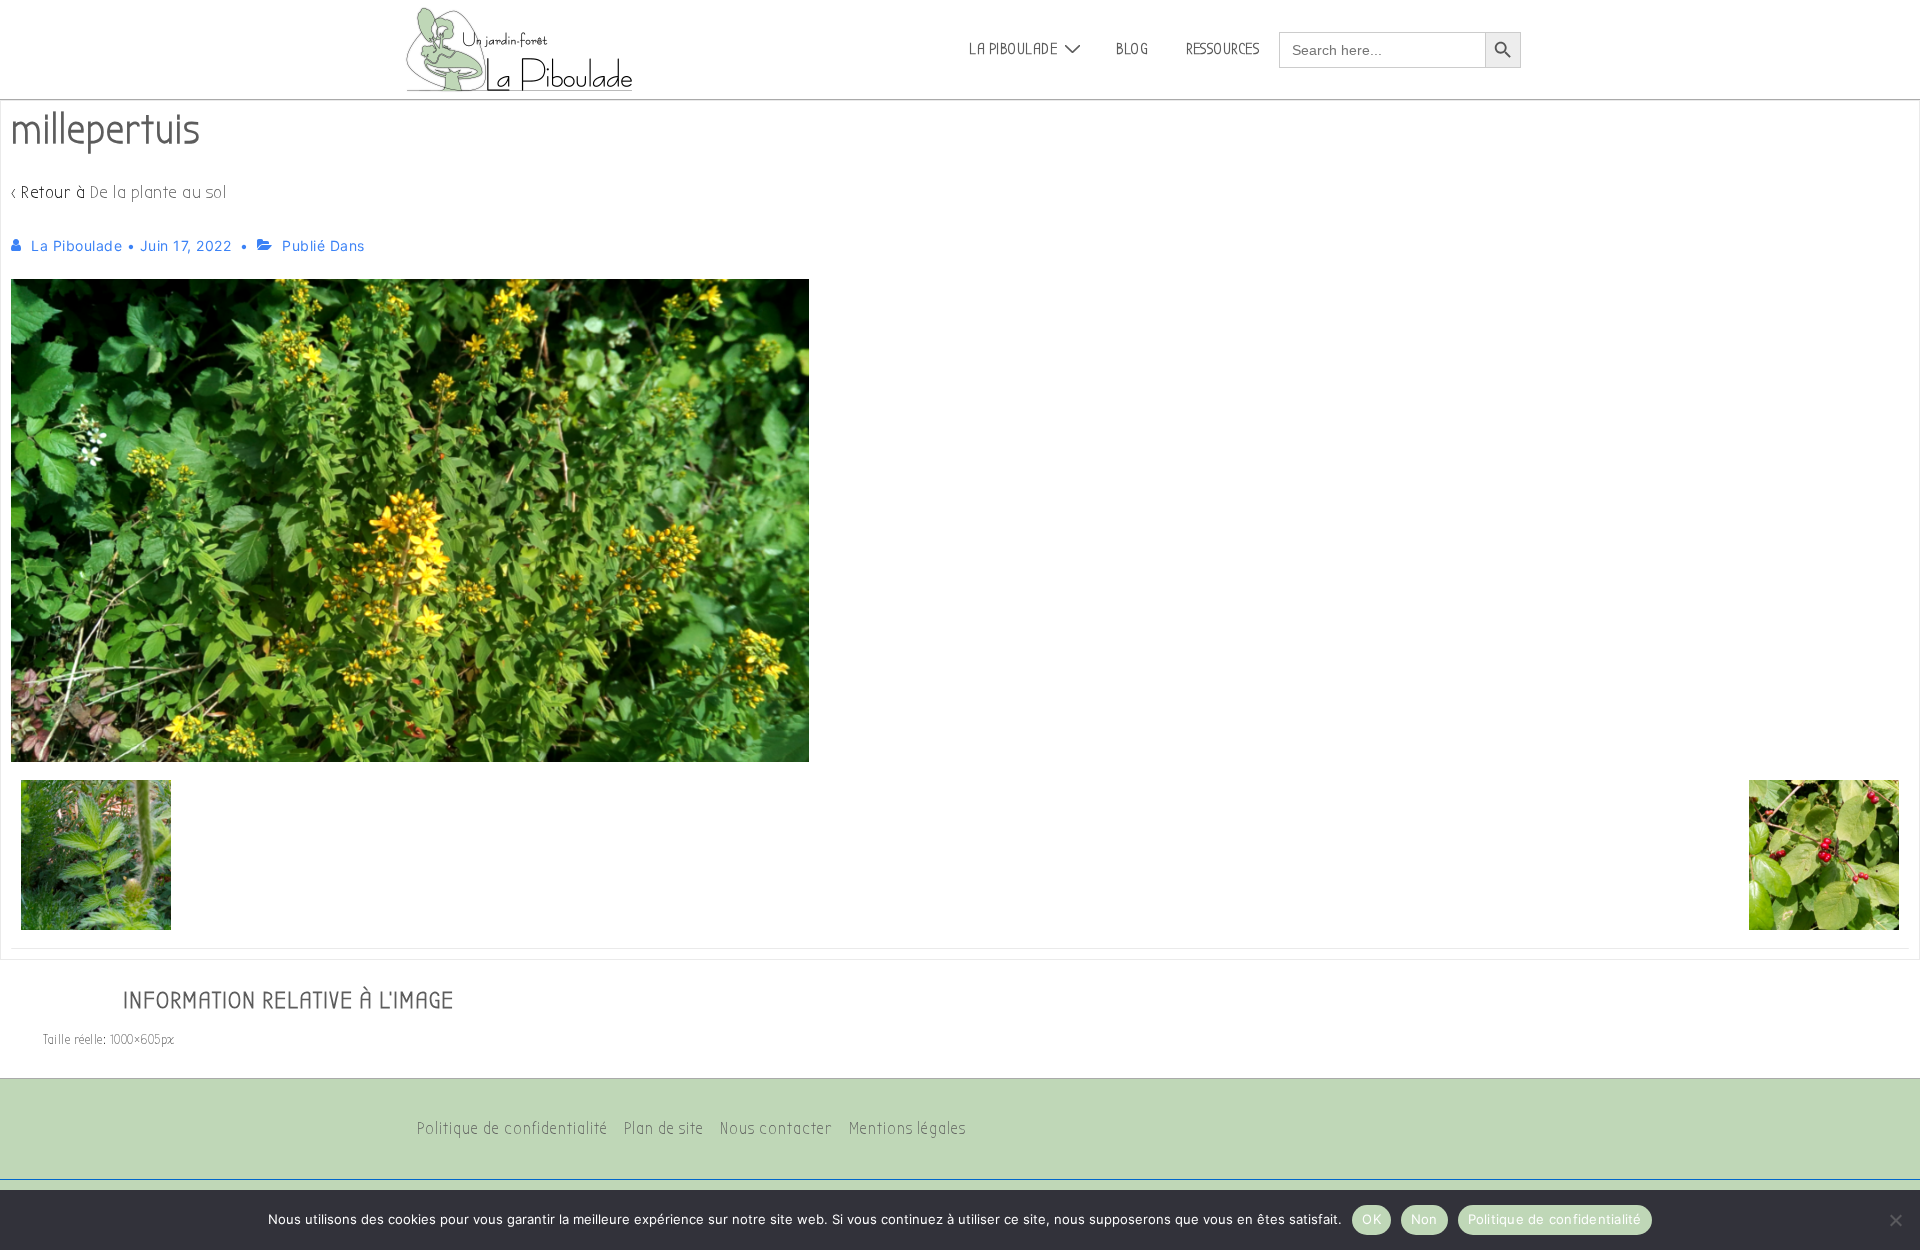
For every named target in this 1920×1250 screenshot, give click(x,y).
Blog (1132, 49)
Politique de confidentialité (512, 1128)
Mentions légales (907, 1128)
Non (1424, 1219)
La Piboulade (1013, 49)
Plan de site (664, 1128)
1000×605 (135, 1039)
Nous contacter (776, 1128)
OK (1371, 1219)
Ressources (1222, 49)
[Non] (1895, 1220)
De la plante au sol (158, 192)
